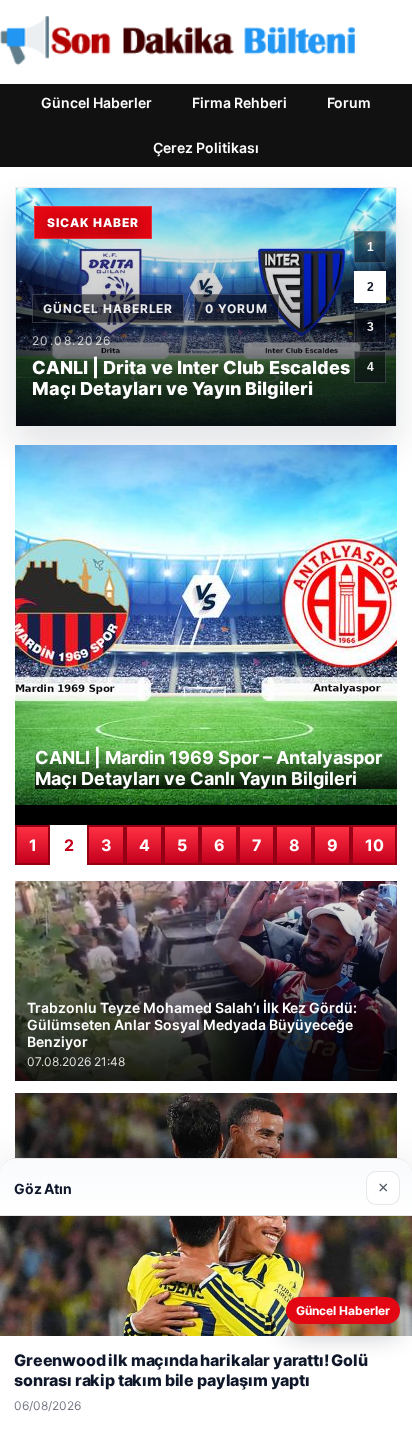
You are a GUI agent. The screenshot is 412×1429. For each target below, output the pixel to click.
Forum (349, 102)
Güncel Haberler (96, 102)
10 (374, 845)
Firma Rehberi (239, 102)
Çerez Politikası (206, 147)
